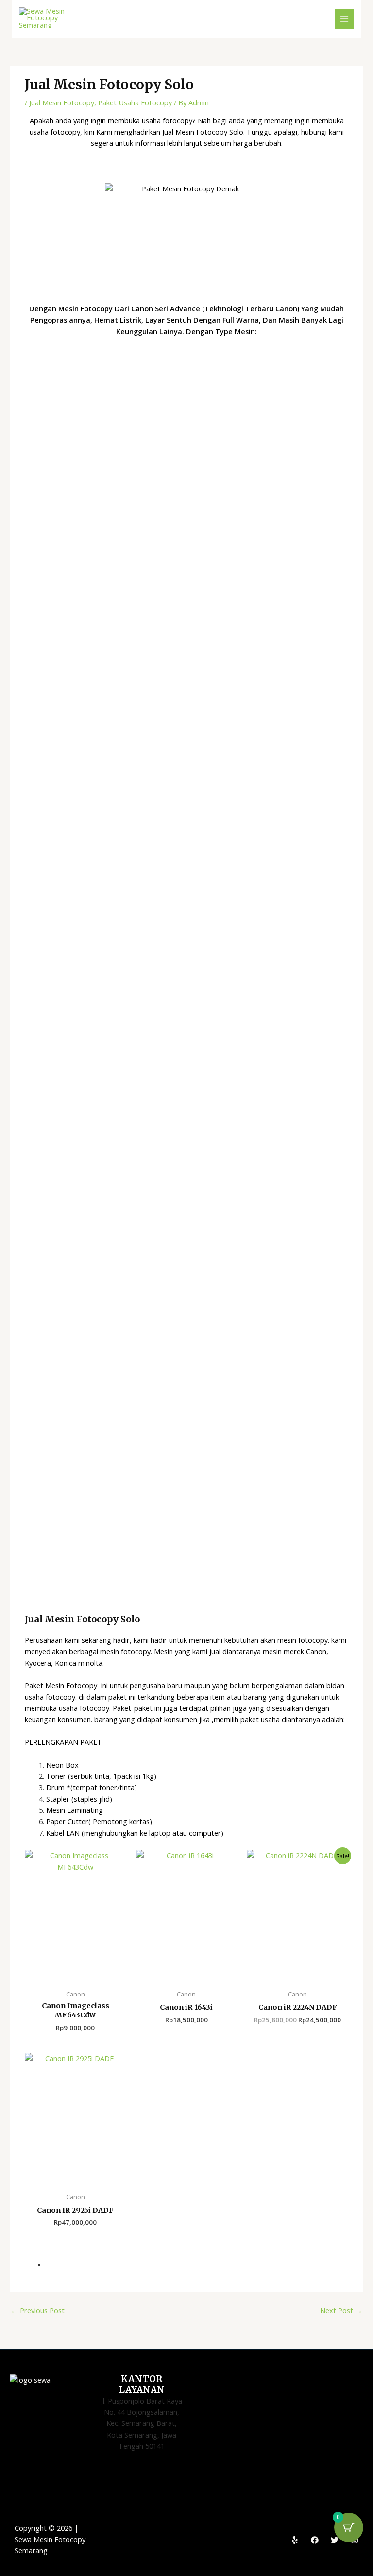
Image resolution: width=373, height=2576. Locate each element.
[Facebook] (315, 2540)
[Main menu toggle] (344, 19)
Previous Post (38, 2310)
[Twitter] (335, 2540)
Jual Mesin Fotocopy (62, 102)
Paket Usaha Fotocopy (135, 102)
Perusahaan (44, 1640)
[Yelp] (295, 2540)
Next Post (341, 2310)
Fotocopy (82, 1685)
